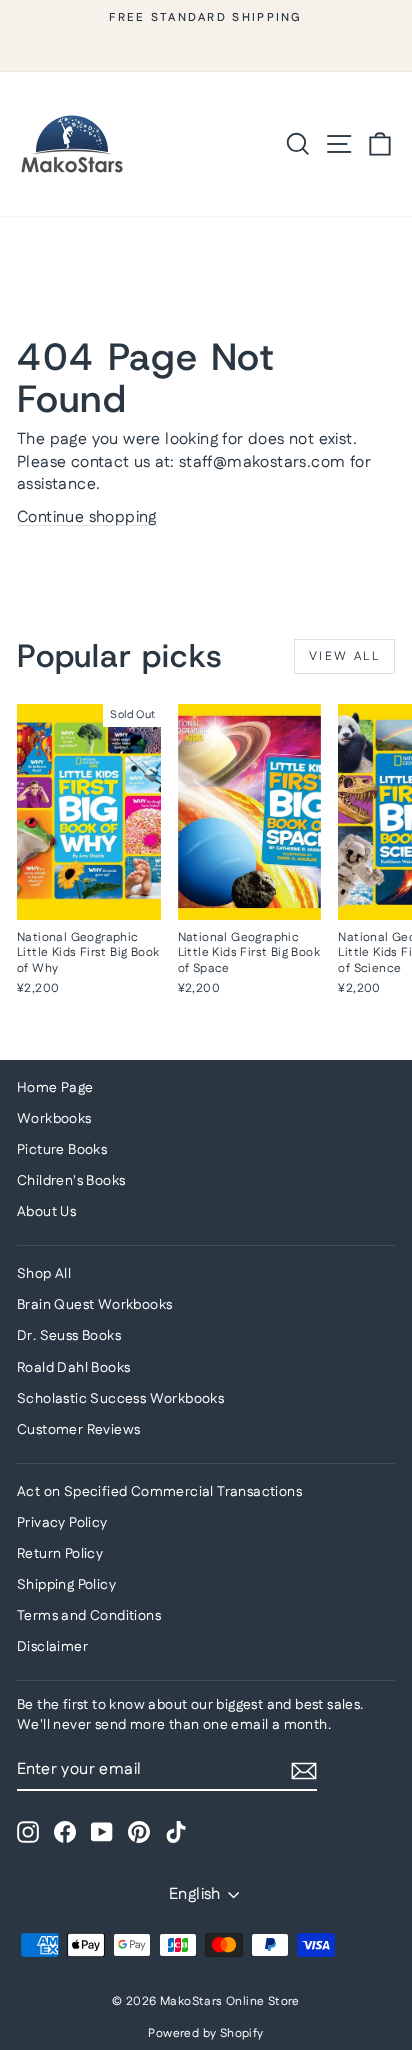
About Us (46, 1212)
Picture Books (62, 1150)
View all (344, 656)
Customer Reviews (78, 1430)
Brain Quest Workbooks (94, 1305)
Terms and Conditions (89, 1616)
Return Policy (60, 1554)
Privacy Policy (62, 1523)
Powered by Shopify (205, 2033)
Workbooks (54, 1119)
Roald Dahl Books (73, 1368)
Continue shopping (87, 517)
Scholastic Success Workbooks (120, 1399)
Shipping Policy (66, 1585)
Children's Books (71, 1181)
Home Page (55, 1088)
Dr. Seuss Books (69, 1336)
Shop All (44, 1274)
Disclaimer (52, 1647)
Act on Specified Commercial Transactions (159, 1492)
